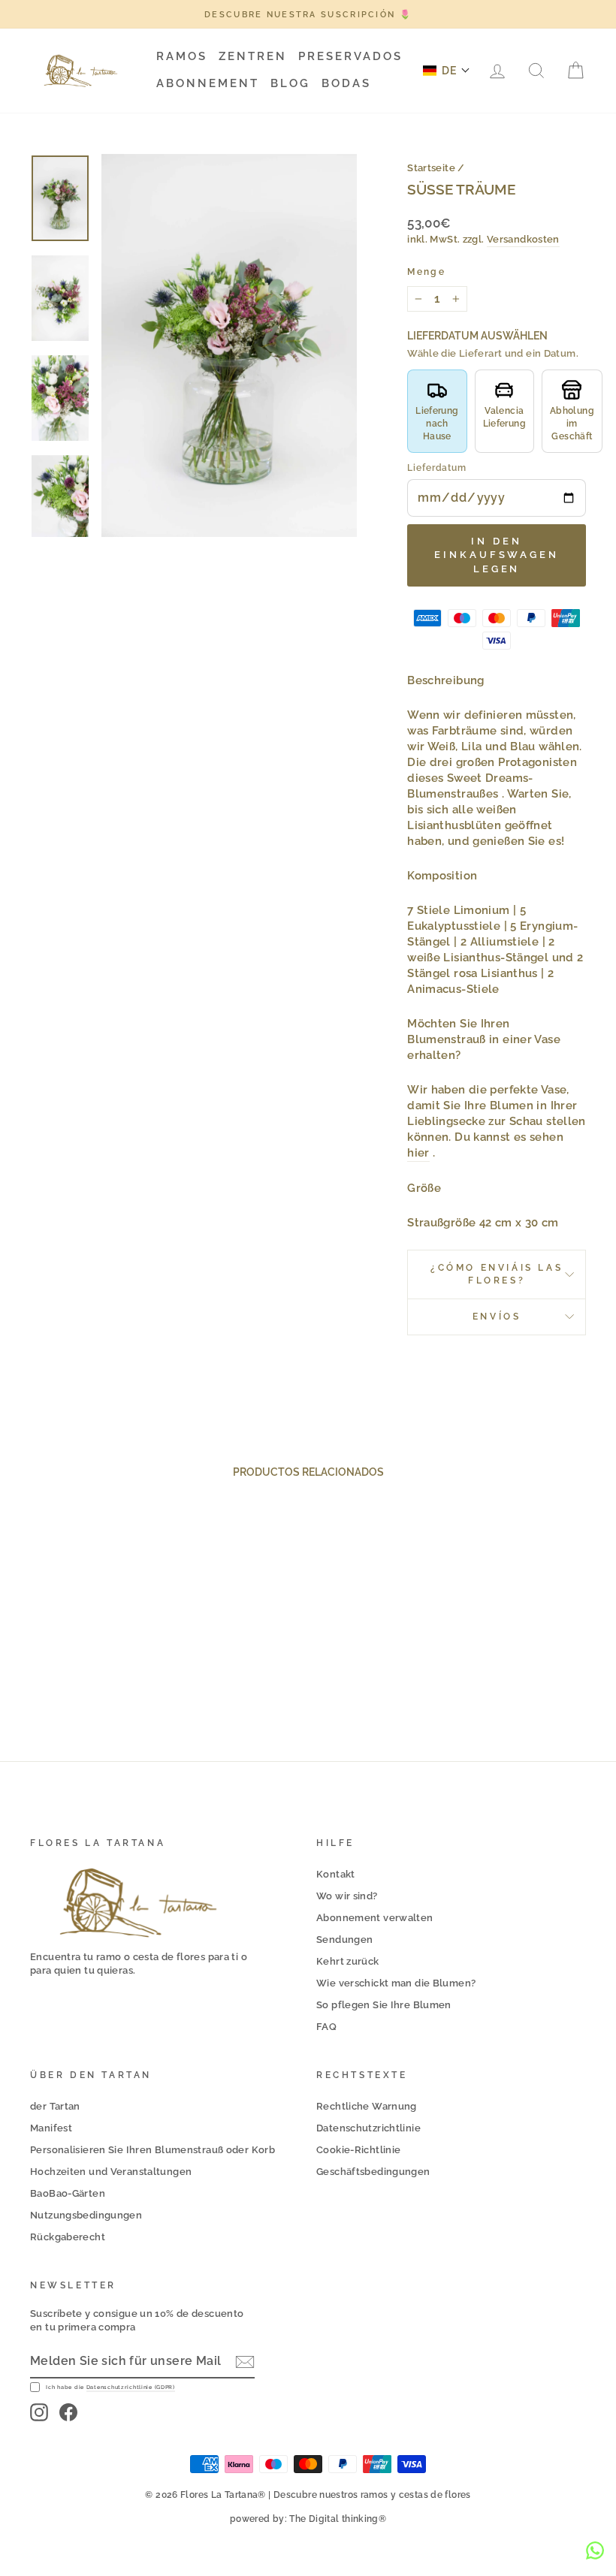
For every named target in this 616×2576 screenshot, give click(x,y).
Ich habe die (110, 2387)
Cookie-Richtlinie (358, 2150)
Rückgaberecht (68, 2237)
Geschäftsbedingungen (373, 2172)
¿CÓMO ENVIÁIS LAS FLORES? (497, 1274)
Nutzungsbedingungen (86, 2215)
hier (418, 1153)
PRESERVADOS (350, 56)
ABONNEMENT (208, 83)
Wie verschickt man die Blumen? (396, 1983)
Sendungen (344, 1940)
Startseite (431, 168)
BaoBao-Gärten (68, 2193)
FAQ (326, 2027)
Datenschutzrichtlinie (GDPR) (131, 2387)
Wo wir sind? (347, 1896)
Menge (426, 272)
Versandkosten (523, 239)
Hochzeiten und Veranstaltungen (111, 2172)
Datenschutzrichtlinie (368, 2128)
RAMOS (182, 56)
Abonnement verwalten (375, 1918)
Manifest (51, 2128)
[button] (447, 71)
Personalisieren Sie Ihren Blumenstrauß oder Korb (152, 2150)
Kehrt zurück (348, 1961)
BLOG (290, 83)
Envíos (497, 1317)
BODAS (346, 83)
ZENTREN (253, 56)
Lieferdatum (437, 468)
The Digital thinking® (338, 2519)
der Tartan (55, 2106)
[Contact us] (595, 2550)
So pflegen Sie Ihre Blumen (384, 2005)
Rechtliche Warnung (367, 2106)
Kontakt (336, 1874)
